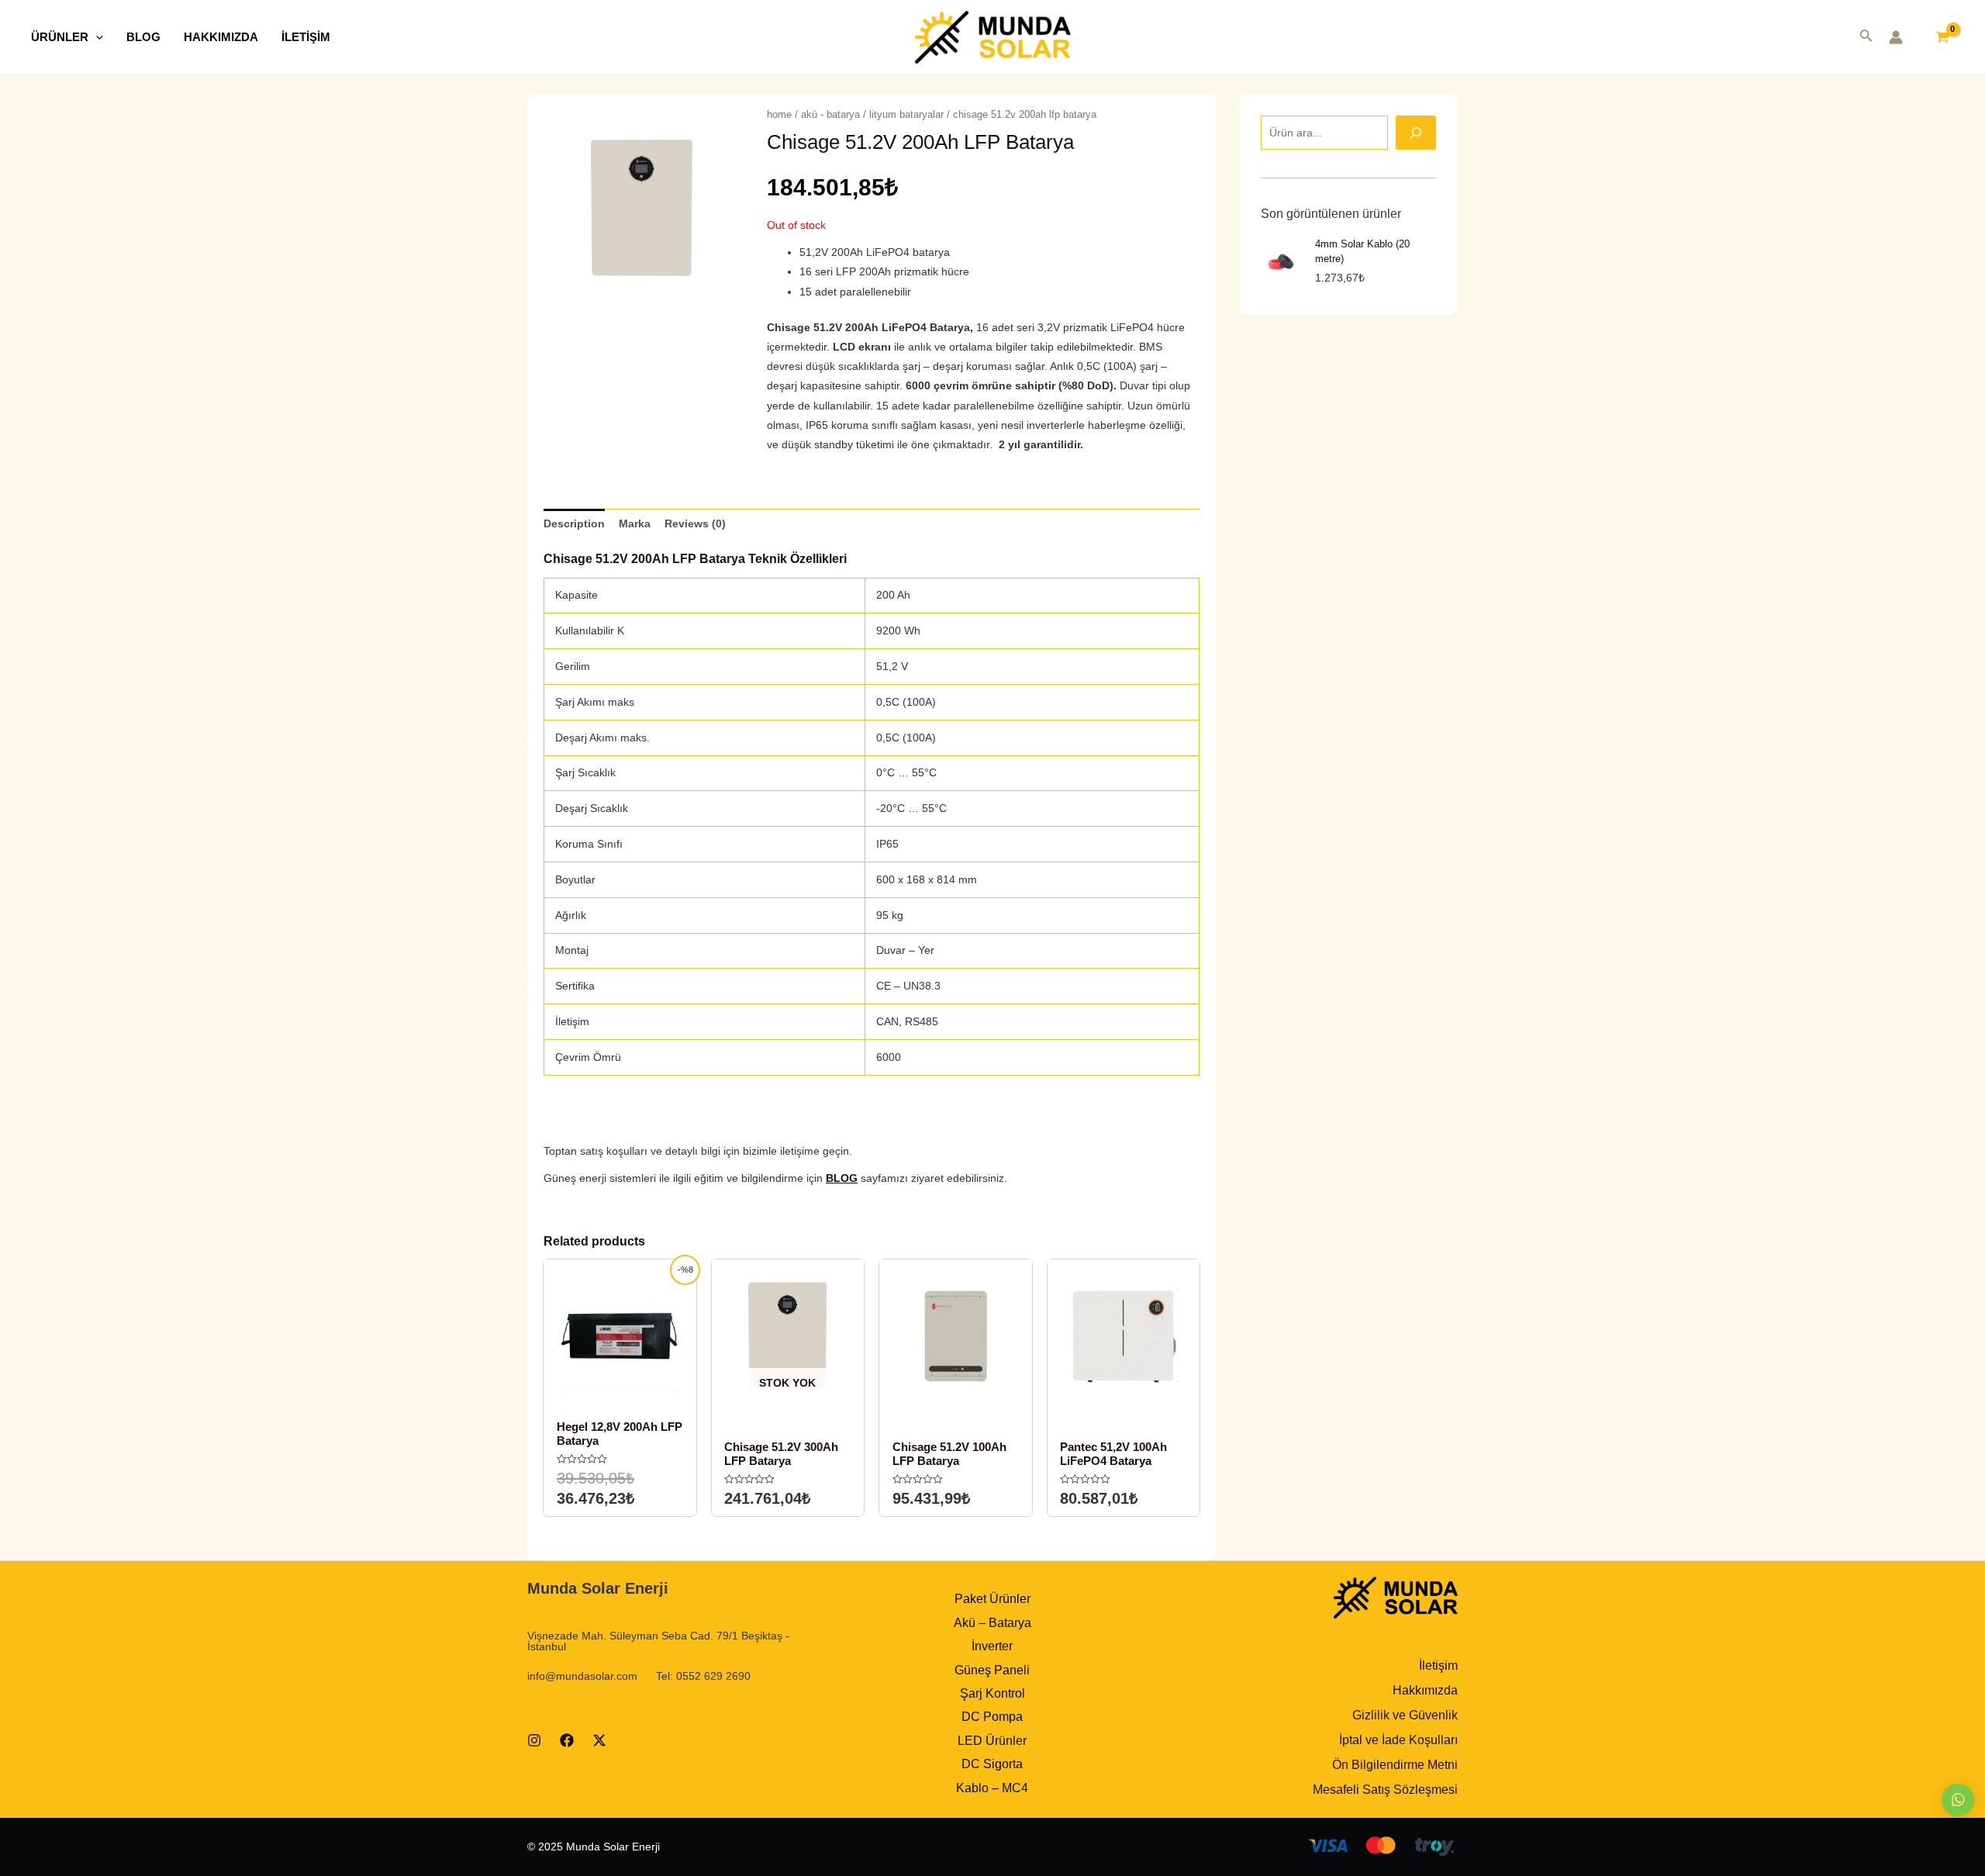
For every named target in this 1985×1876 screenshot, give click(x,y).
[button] (1958, 1800)
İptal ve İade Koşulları (1398, 1740)
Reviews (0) (695, 523)
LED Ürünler (992, 1741)
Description (574, 523)
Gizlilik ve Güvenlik (1405, 1715)
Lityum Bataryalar (906, 114)
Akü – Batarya (992, 1623)
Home (779, 114)
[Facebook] (567, 1740)
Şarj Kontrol (992, 1693)
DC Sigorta (992, 1764)
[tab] (574, 524)
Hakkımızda (1425, 1690)
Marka (635, 523)
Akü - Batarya (830, 114)
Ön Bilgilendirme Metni (1395, 1765)
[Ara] (1416, 133)
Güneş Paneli (992, 1670)
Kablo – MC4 (992, 1788)
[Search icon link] (1866, 39)
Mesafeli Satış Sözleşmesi (1385, 1790)
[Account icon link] (1896, 37)
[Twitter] (599, 1740)
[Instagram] (534, 1740)
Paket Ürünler (992, 1599)
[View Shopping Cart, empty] (1942, 37)
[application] (96, 37)
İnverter (992, 1646)
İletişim (1438, 1665)
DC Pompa (992, 1717)
